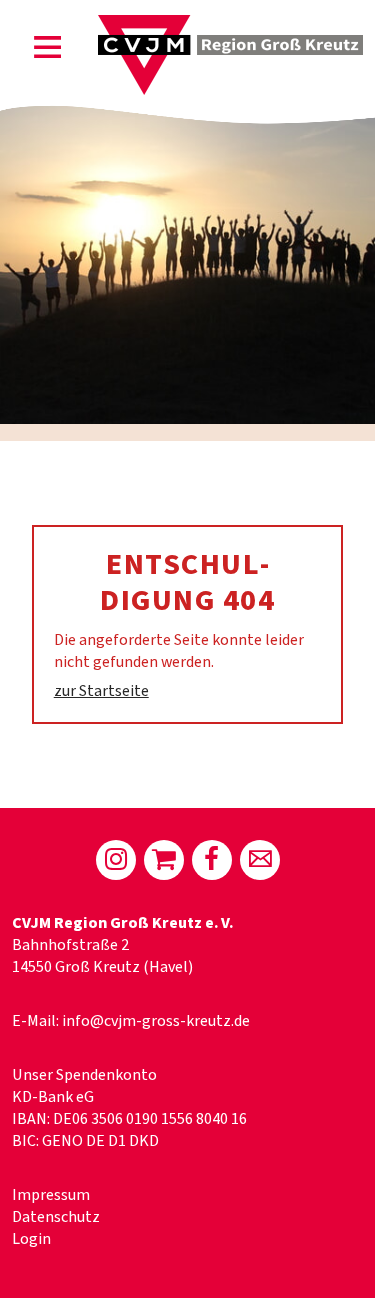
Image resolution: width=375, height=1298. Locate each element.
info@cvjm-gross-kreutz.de (156, 1021)
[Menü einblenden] (48, 51)
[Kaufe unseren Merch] (164, 860)
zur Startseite (101, 691)
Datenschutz (56, 1217)
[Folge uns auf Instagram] (116, 860)
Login (31, 1239)
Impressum (51, 1195)
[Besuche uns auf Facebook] (212, 860)
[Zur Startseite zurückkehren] (230, 26)
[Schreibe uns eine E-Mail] (260, 860)
